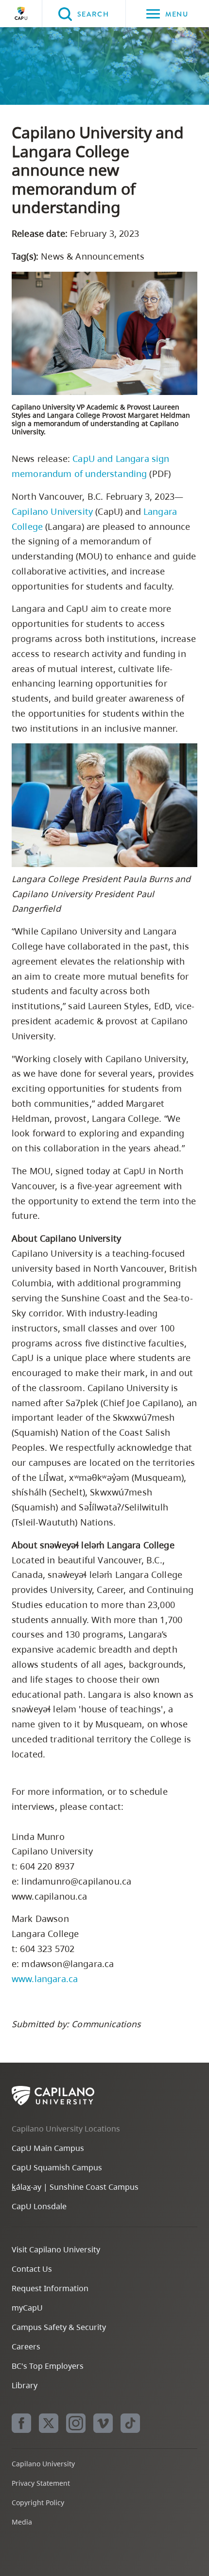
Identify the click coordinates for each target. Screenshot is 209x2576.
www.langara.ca (45, 1979)
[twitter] (49, 2423)
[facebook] (21, 2423)
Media (22, 2522)
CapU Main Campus (48, 2148)
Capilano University (21, 14)
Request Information (50, 2288)
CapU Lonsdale (39, 2206)
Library (25, 2385)
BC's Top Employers (48, 2366)
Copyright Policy (38, 2502)
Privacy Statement (41, 2483)
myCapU (27, 2308)
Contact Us (32, 2269)
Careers (26, 2346)
